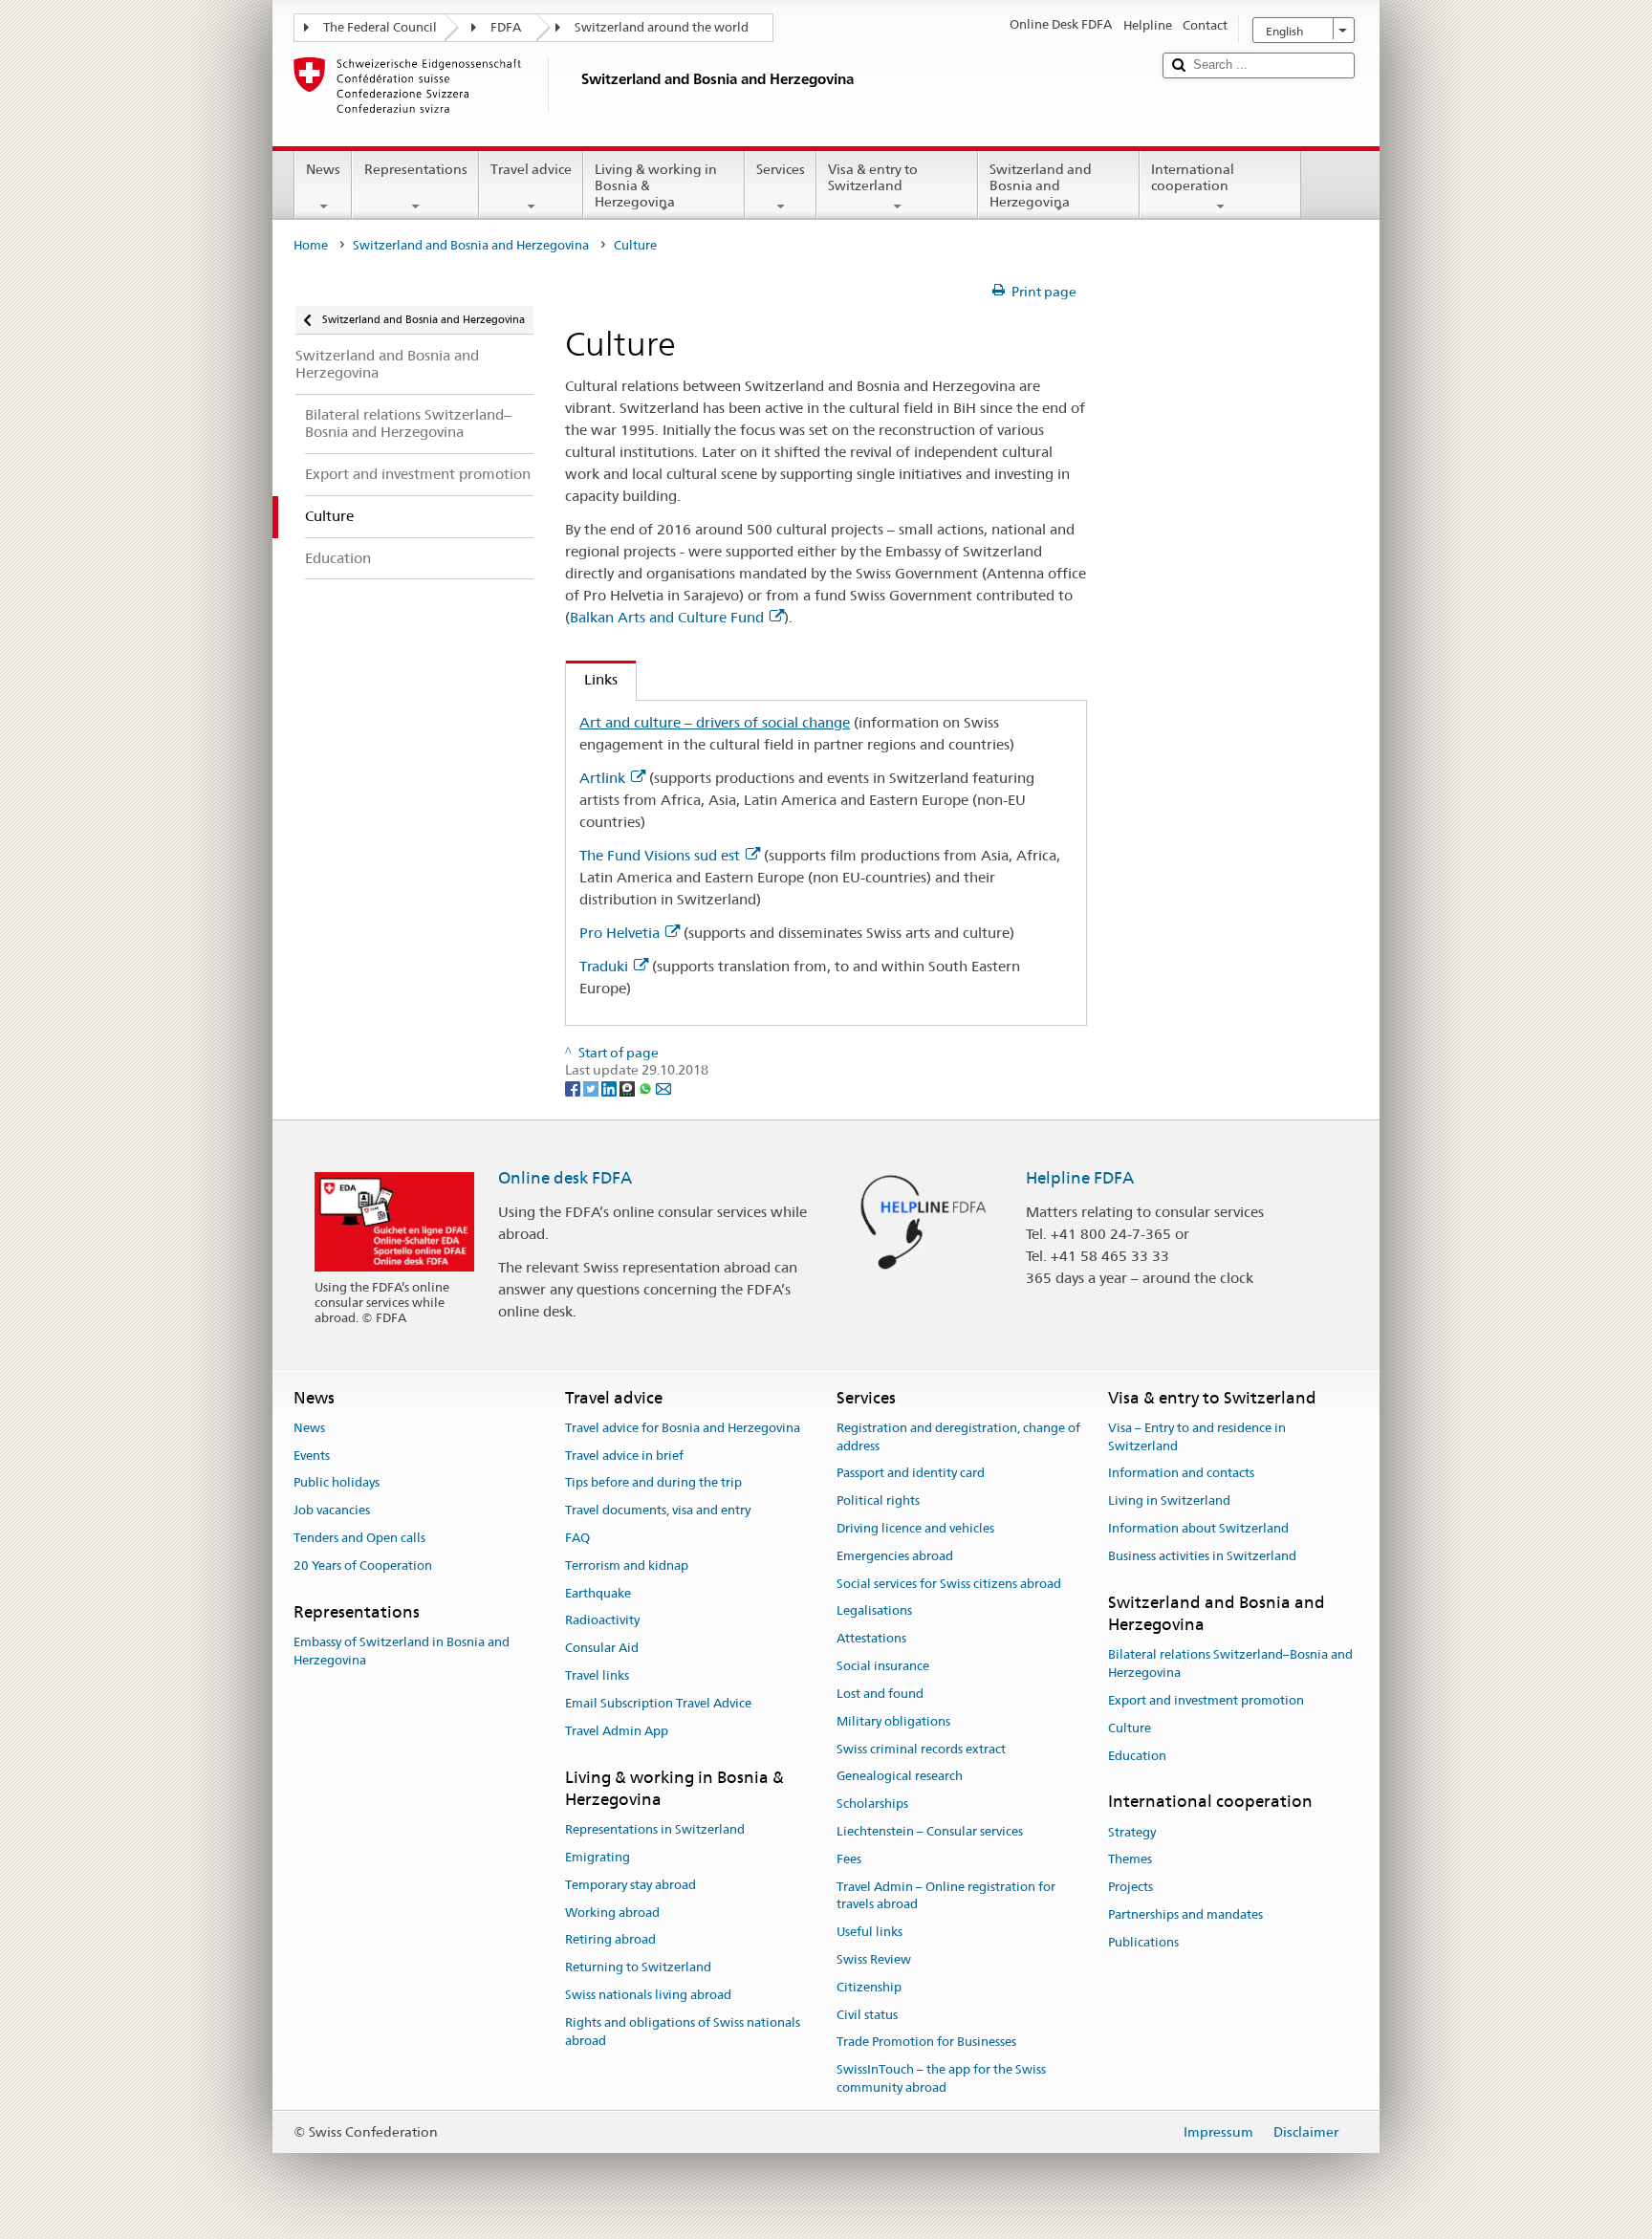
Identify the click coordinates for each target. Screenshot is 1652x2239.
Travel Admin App (617, 1731)
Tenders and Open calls (359, 1538)
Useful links (869, 1932)
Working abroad (612, 1913)
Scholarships (872, 1804)
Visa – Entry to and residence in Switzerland (1197, 1437)
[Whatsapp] (647, 1088)
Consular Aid (602, 1649)
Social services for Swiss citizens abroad (949, 1584)
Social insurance (883, 1666)
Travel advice (531, 169)
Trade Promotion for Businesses (926, 2043)
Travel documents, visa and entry (658, 1510)
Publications (1143, 1942)
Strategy (1132, 1832)
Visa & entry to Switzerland (873, 177)
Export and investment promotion (1206, 1700)
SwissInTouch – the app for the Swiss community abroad (941, 2079)
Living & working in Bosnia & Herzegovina (656, 185)
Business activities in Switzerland (1202, 1556)
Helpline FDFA (1080, 1178)
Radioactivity (602, 1621)
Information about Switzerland (1198, 1528)
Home (311, 245)
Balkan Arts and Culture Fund (667, 617)
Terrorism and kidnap (627, 1565)
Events (312, 1456)
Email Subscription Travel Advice (658, 1703)
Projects (1130, 1887)
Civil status (867, 2015)
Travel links (597, 1675)
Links (592, 679)
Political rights (878, 1500)
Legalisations (874, 1611)
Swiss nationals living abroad (648, 1995)
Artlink (602, 778)
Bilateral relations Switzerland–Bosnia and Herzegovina (1230, 1664)
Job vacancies (332, 1510)
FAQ (577, 1538)
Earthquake (598, 1593)
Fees (849, 1859)
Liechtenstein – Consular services (930, 1831)
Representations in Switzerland (655, 1829)
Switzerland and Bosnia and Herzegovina (1041, 185)
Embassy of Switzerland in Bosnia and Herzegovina (402, 1651)
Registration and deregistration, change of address (958, 1437)
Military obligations (893, 1721)
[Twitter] (592, 1088)
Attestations (871, 1639)
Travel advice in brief (624, 1456)
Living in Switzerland (1169, 1500)
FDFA (506, 27)
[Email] (663, 1088)
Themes (1130, 1860)
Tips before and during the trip (653, 1483)
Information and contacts (1181, 1474)
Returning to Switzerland (638, 1967)
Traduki (604, 966)
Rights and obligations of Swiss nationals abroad (683, 2032)
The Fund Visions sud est (660, 855)
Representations (416, 169)
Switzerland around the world (662, 27)
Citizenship (869, 1987)
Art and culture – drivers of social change (715, 722)
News (323, 169)
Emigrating (598, 1857)
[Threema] (629, 1088)
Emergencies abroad (895, 1556)
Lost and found (880, 1694)
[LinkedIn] (610, 1088)
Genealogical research (900, 1777)
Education (1137, 1756)
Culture (1130, 1728)
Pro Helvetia (619, 933)
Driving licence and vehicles (915, 1528)
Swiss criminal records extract (921, 1749)
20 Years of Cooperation (363, 1565)
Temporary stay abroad (630, 1885)
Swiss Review (874, 1959)
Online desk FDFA (565, 1178)
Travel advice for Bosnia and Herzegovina (683, 1428)
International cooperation (1193, 177)
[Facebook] (574, 1088)
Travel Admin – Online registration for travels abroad (946, 1896)
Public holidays (337, 1483)
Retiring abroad (610, 1940)
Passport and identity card (911, 1474)
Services (781, 169)
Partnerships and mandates (1185, 1914)
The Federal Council (380, 27)
